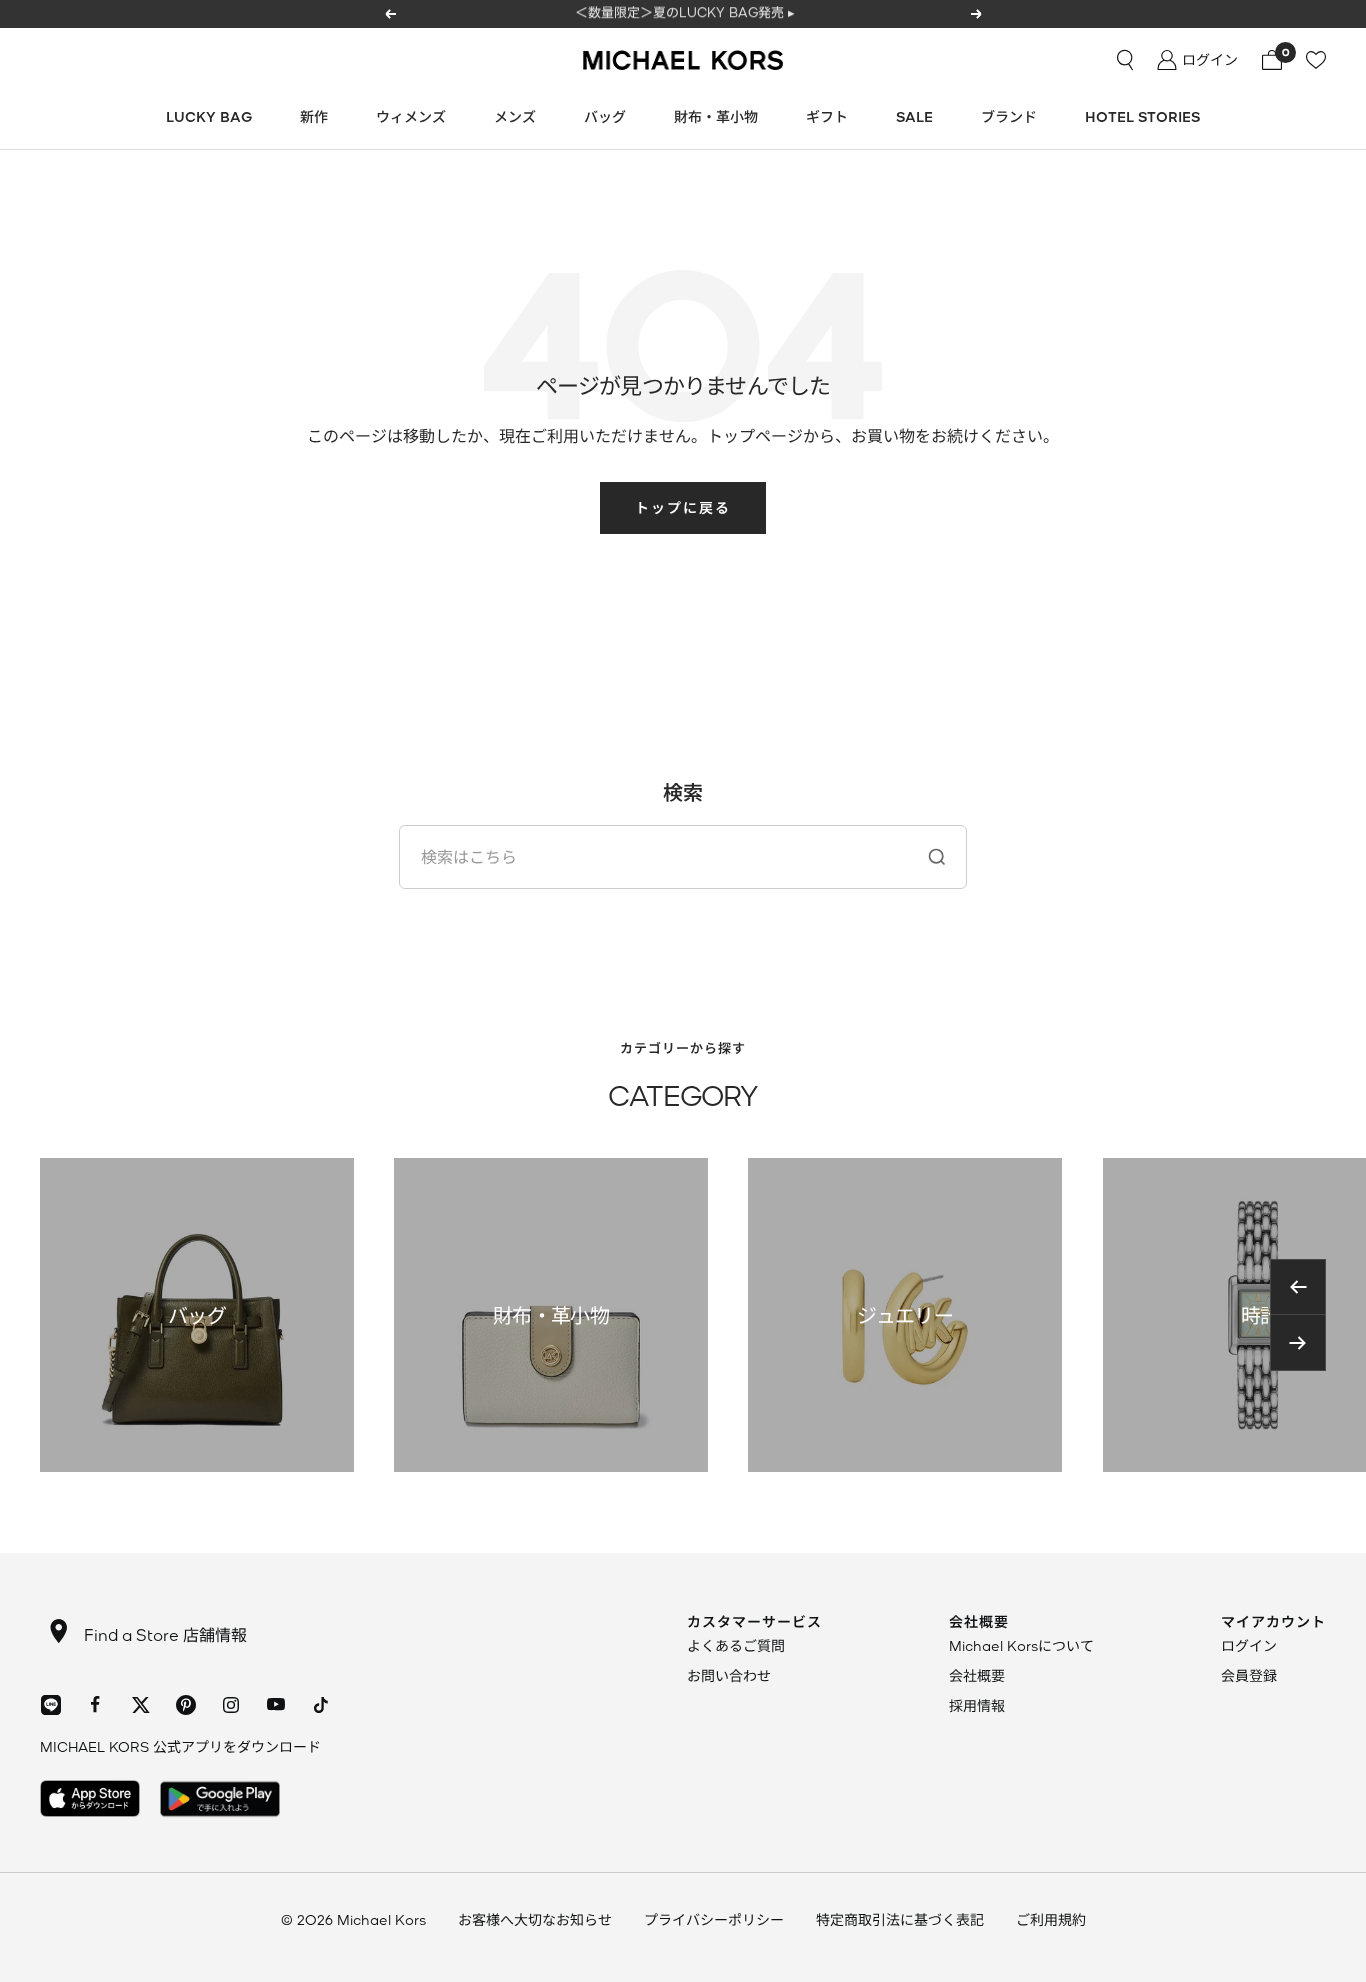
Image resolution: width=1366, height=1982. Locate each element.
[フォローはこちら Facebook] (95, 1704)
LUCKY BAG (209, 116)
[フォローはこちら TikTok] (320, 1704)
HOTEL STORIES (1142, 116)
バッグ (605, 116)
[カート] (1272, 60)
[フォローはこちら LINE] (50, 1704)
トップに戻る (683, 507)
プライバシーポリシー (714, 1919)
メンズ (515, 116)
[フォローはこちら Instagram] (230, 1704)
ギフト (827, 116)
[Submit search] (937, 857)
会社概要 (977, 1675)
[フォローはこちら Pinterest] (185, 1704)
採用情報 (977, 1705)
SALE (914, 116)
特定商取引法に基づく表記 (900, 1919)
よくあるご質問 (736, 1645)
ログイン (1249, 1645)
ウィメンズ (411, 116)
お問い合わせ (729, 1675)
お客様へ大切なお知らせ (535, 1919)
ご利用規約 (1051, 1919)
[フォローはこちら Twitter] (140, 1704)
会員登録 (1249, 1675)
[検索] (1125, 60)
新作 (314, 116)
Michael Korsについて (1021, 1645)
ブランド (1009, 116)
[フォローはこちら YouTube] (275, 1704)
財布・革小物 (716, 116)
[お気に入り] (1316, 60)
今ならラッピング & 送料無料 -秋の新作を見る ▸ (685, 13)
